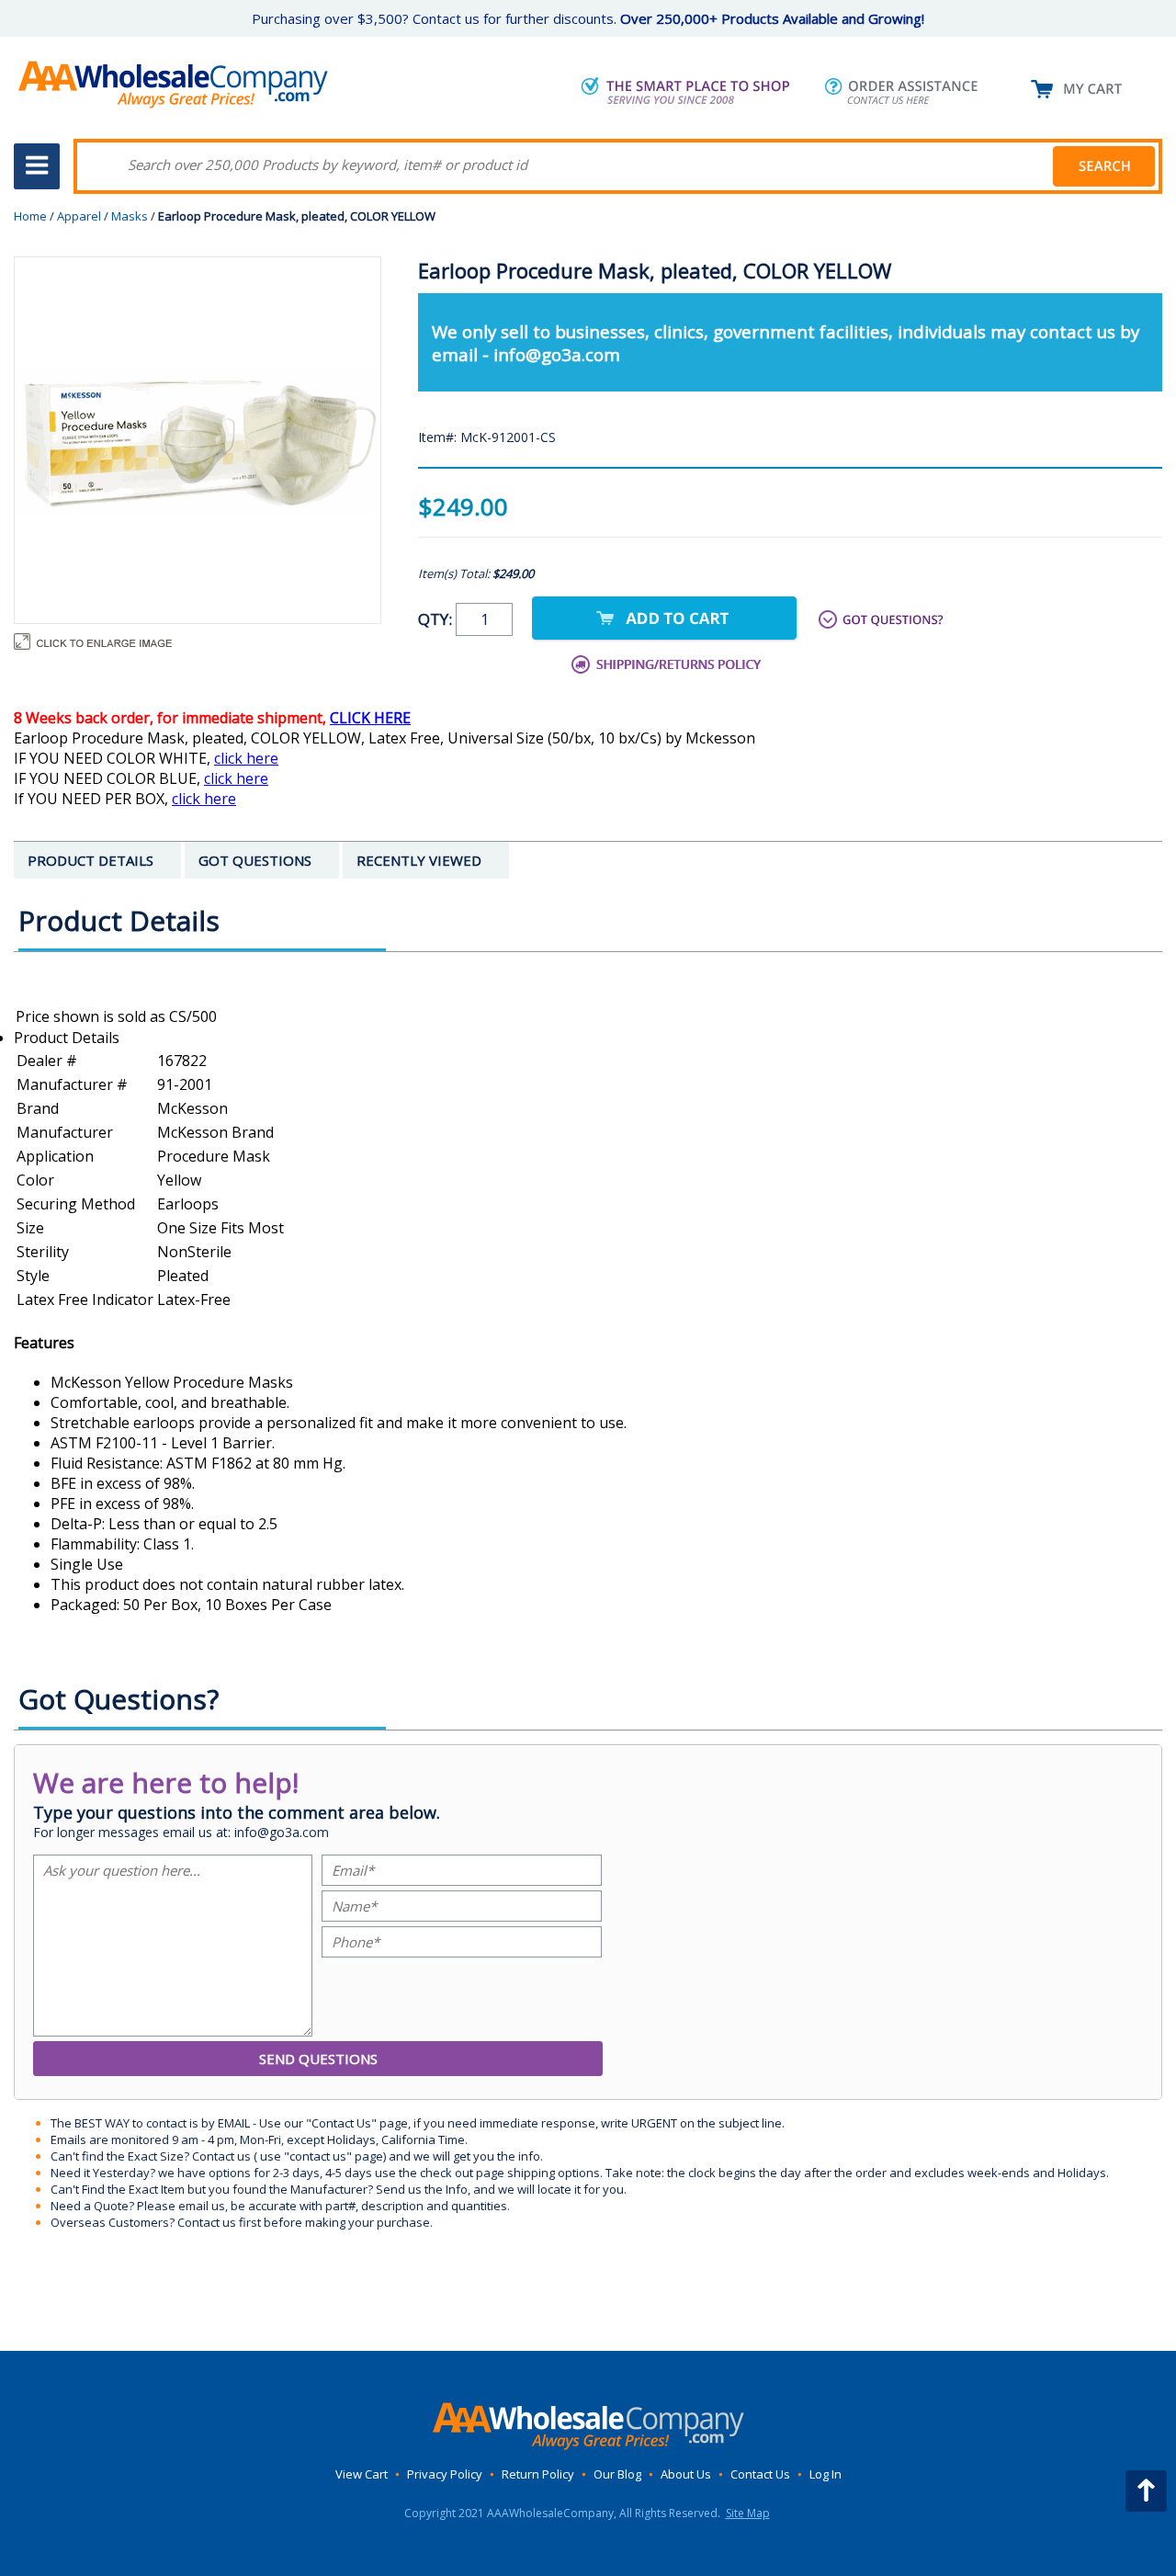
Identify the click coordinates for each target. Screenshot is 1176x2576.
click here (246, 758)
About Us (686, 2474)
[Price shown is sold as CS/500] (588, 1017)
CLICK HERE (370, 718)
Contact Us (760, 2474)
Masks (130, 216)
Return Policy (538, 2474)
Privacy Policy (445, 2474)
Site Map (748, 2513)
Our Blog (617, 2474)
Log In (825, 2474)
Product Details (67, 1038)
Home (30, 216)
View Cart (362, 2474)
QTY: (437, 619)
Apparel (79, 216)
